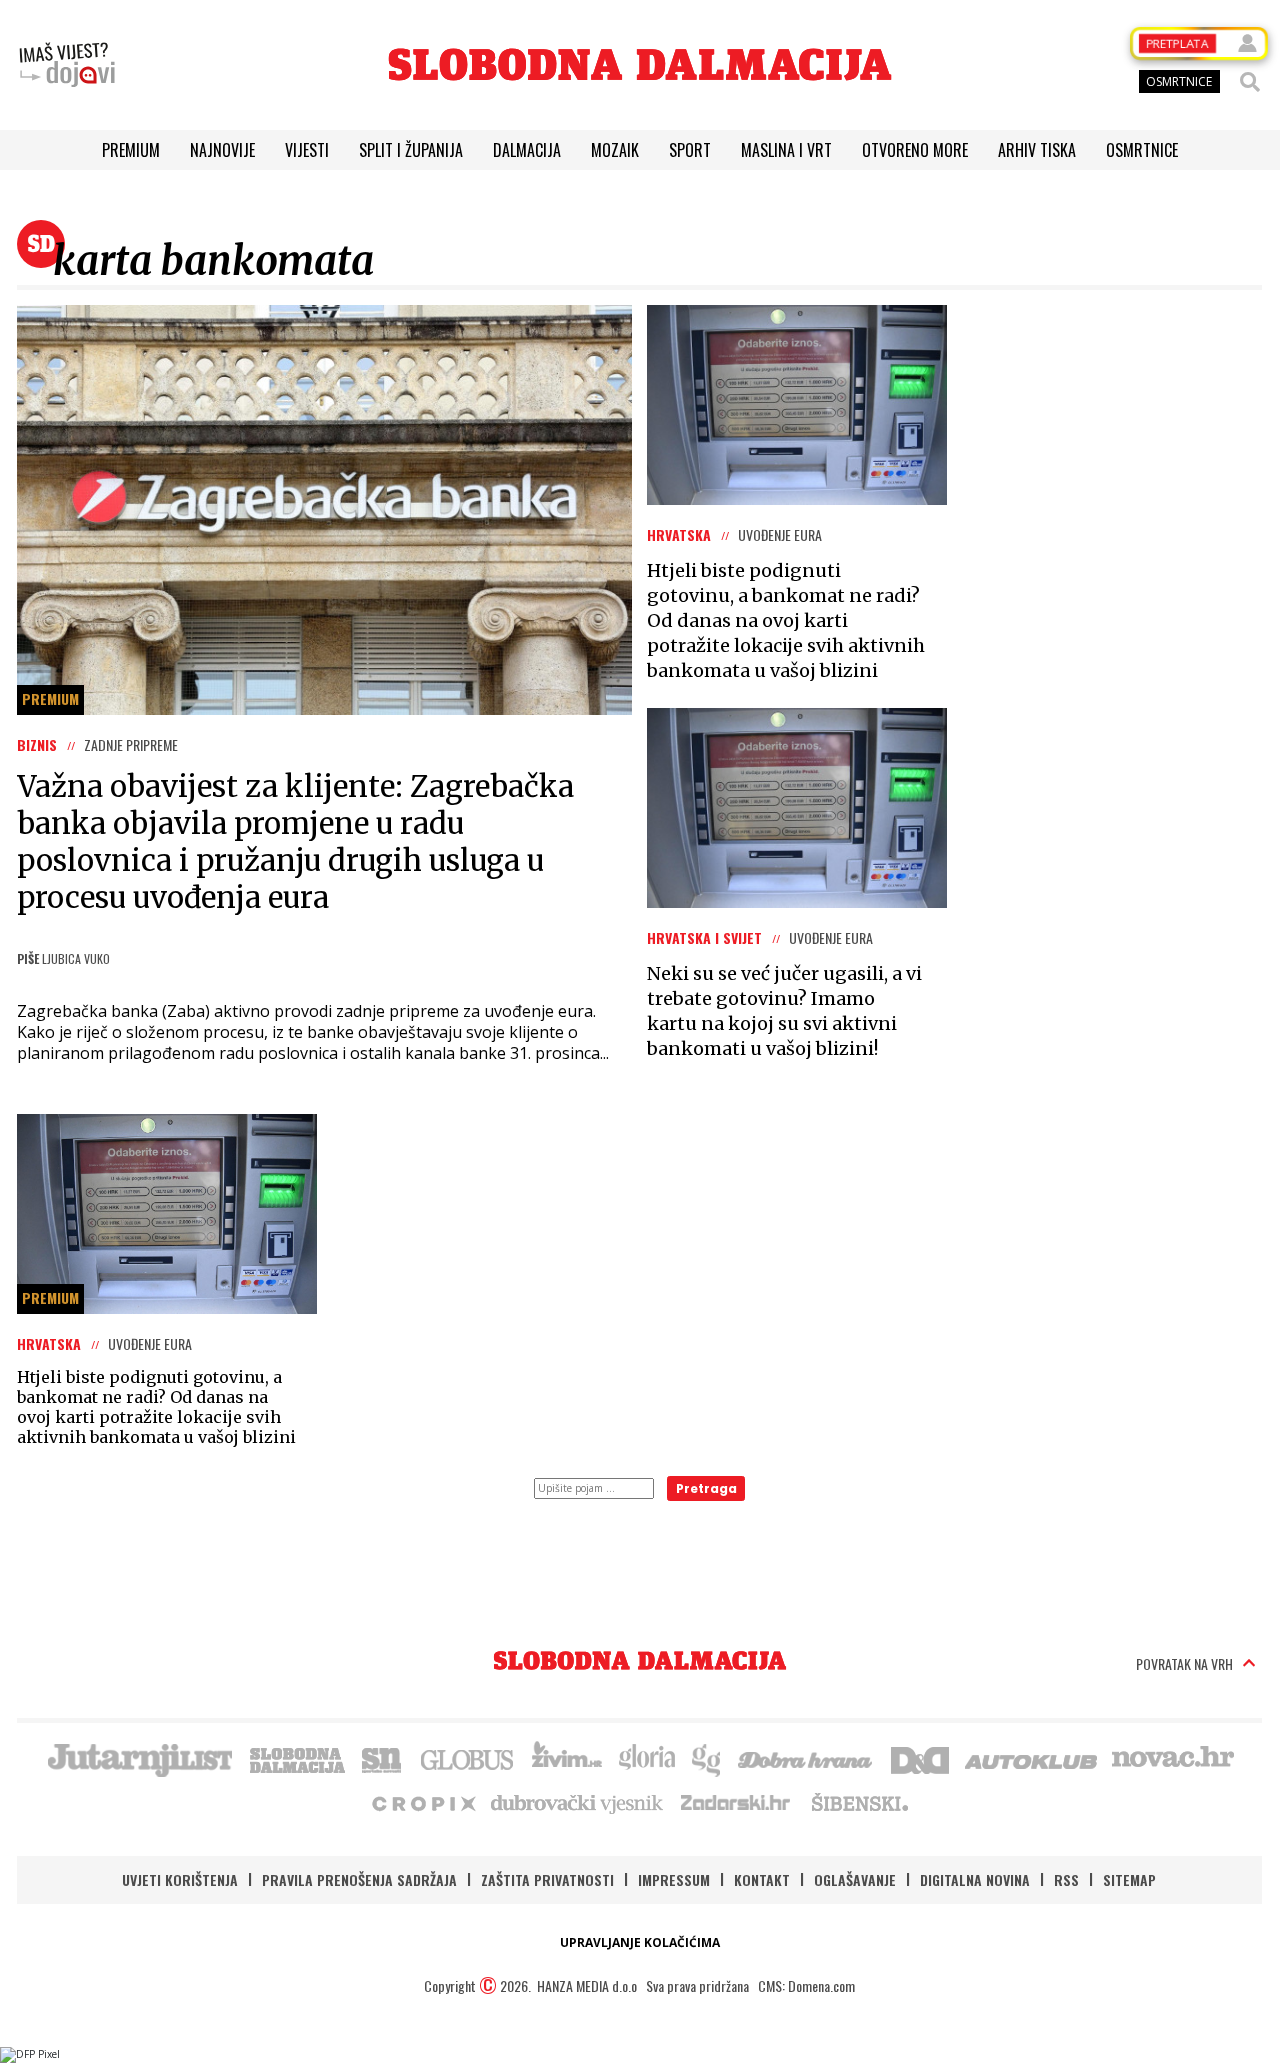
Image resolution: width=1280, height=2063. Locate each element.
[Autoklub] (1032, 1758)
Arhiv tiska (1037, 150)
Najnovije (222, 150)
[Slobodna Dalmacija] (640, 64)
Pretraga (706, 1488)
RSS (1066, 1879)
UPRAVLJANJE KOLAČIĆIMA (640, 1942)
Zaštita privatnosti (547, 1879)
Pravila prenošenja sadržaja (359, 1879)
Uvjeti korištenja (180, 1879)
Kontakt (762, 1879)
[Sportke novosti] (382, 1758)
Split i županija (411, 150)
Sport (690, 150)
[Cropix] (422, 1802)
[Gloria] (646, 1758)
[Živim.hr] (567, 1758)
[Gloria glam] (707, 1758)
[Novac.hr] (1173, 1758)
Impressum (674, 1879)
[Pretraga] (1250, 82)
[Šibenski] (859, 1802)
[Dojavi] (67, 65)
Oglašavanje (855, 1879)
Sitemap (1129, 1879)
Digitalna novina (975, 1879)
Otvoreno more (915, 150)
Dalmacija (527, 150)
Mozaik (615, 150)
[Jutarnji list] (139, 1758)
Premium (131, 150)
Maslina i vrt (786, 150)
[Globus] (468, 1758)
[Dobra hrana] (806, 1758)
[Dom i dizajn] (920, 1758)
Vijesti (307, 150)
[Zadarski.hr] (736, 1802)
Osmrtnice (1142, 150)
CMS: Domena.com (806, 1985)
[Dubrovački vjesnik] (578, 1802)
